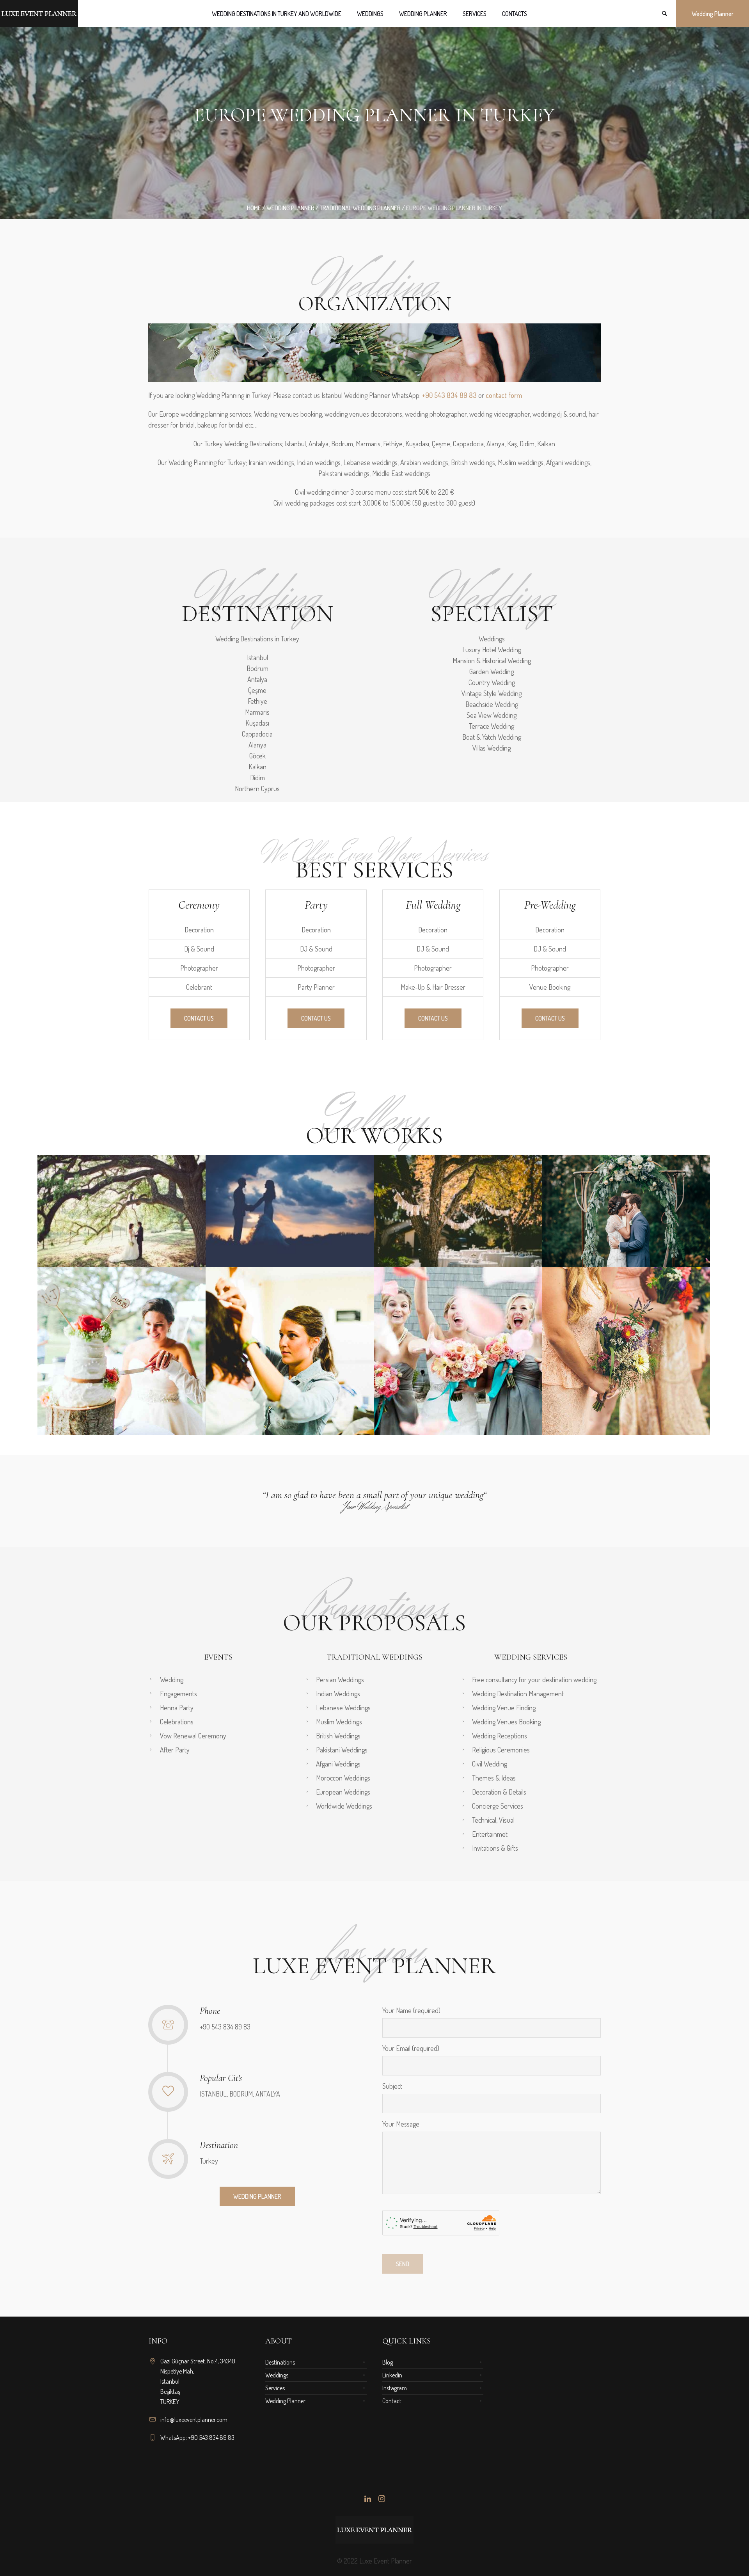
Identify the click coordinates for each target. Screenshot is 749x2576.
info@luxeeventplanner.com (194, 2420)
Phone (210, 2011)
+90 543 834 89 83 (449, 395)
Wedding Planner (285, 2401)
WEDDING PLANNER (290, 208)
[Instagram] (382, 2499)
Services (275, 2388)
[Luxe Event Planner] (374, 2530)
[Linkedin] (367, 2499)
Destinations (280, 2362)
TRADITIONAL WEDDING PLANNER (360, 208)
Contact (392, 2401)
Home (254, 208)
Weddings (277, 2375)
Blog (388, 2362)
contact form (504, 395)
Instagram (395, 2388)
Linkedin (392, 2375)
